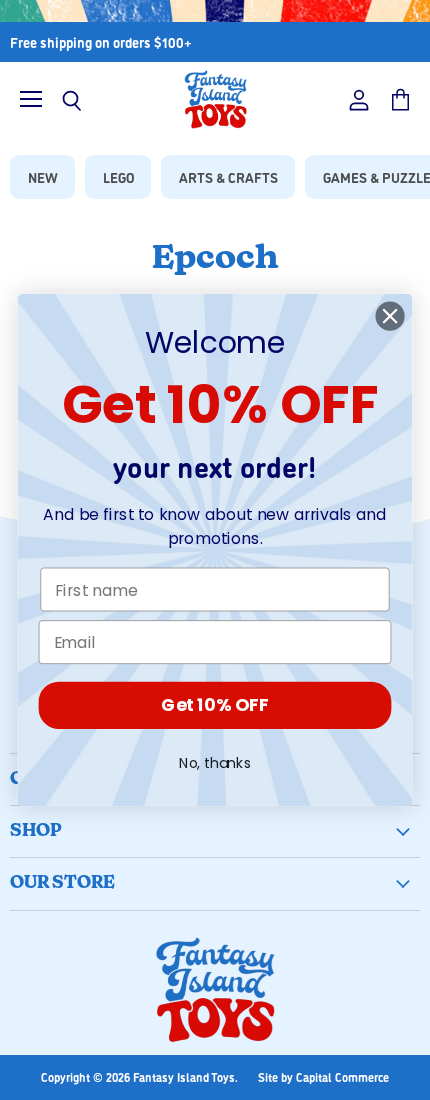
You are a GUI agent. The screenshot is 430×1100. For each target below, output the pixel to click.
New (43, 176)
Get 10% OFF (214, 705)
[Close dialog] (390, 316)
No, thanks (215, 763)
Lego (118, 176)
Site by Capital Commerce (323, 1076)
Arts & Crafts (228, 176)
